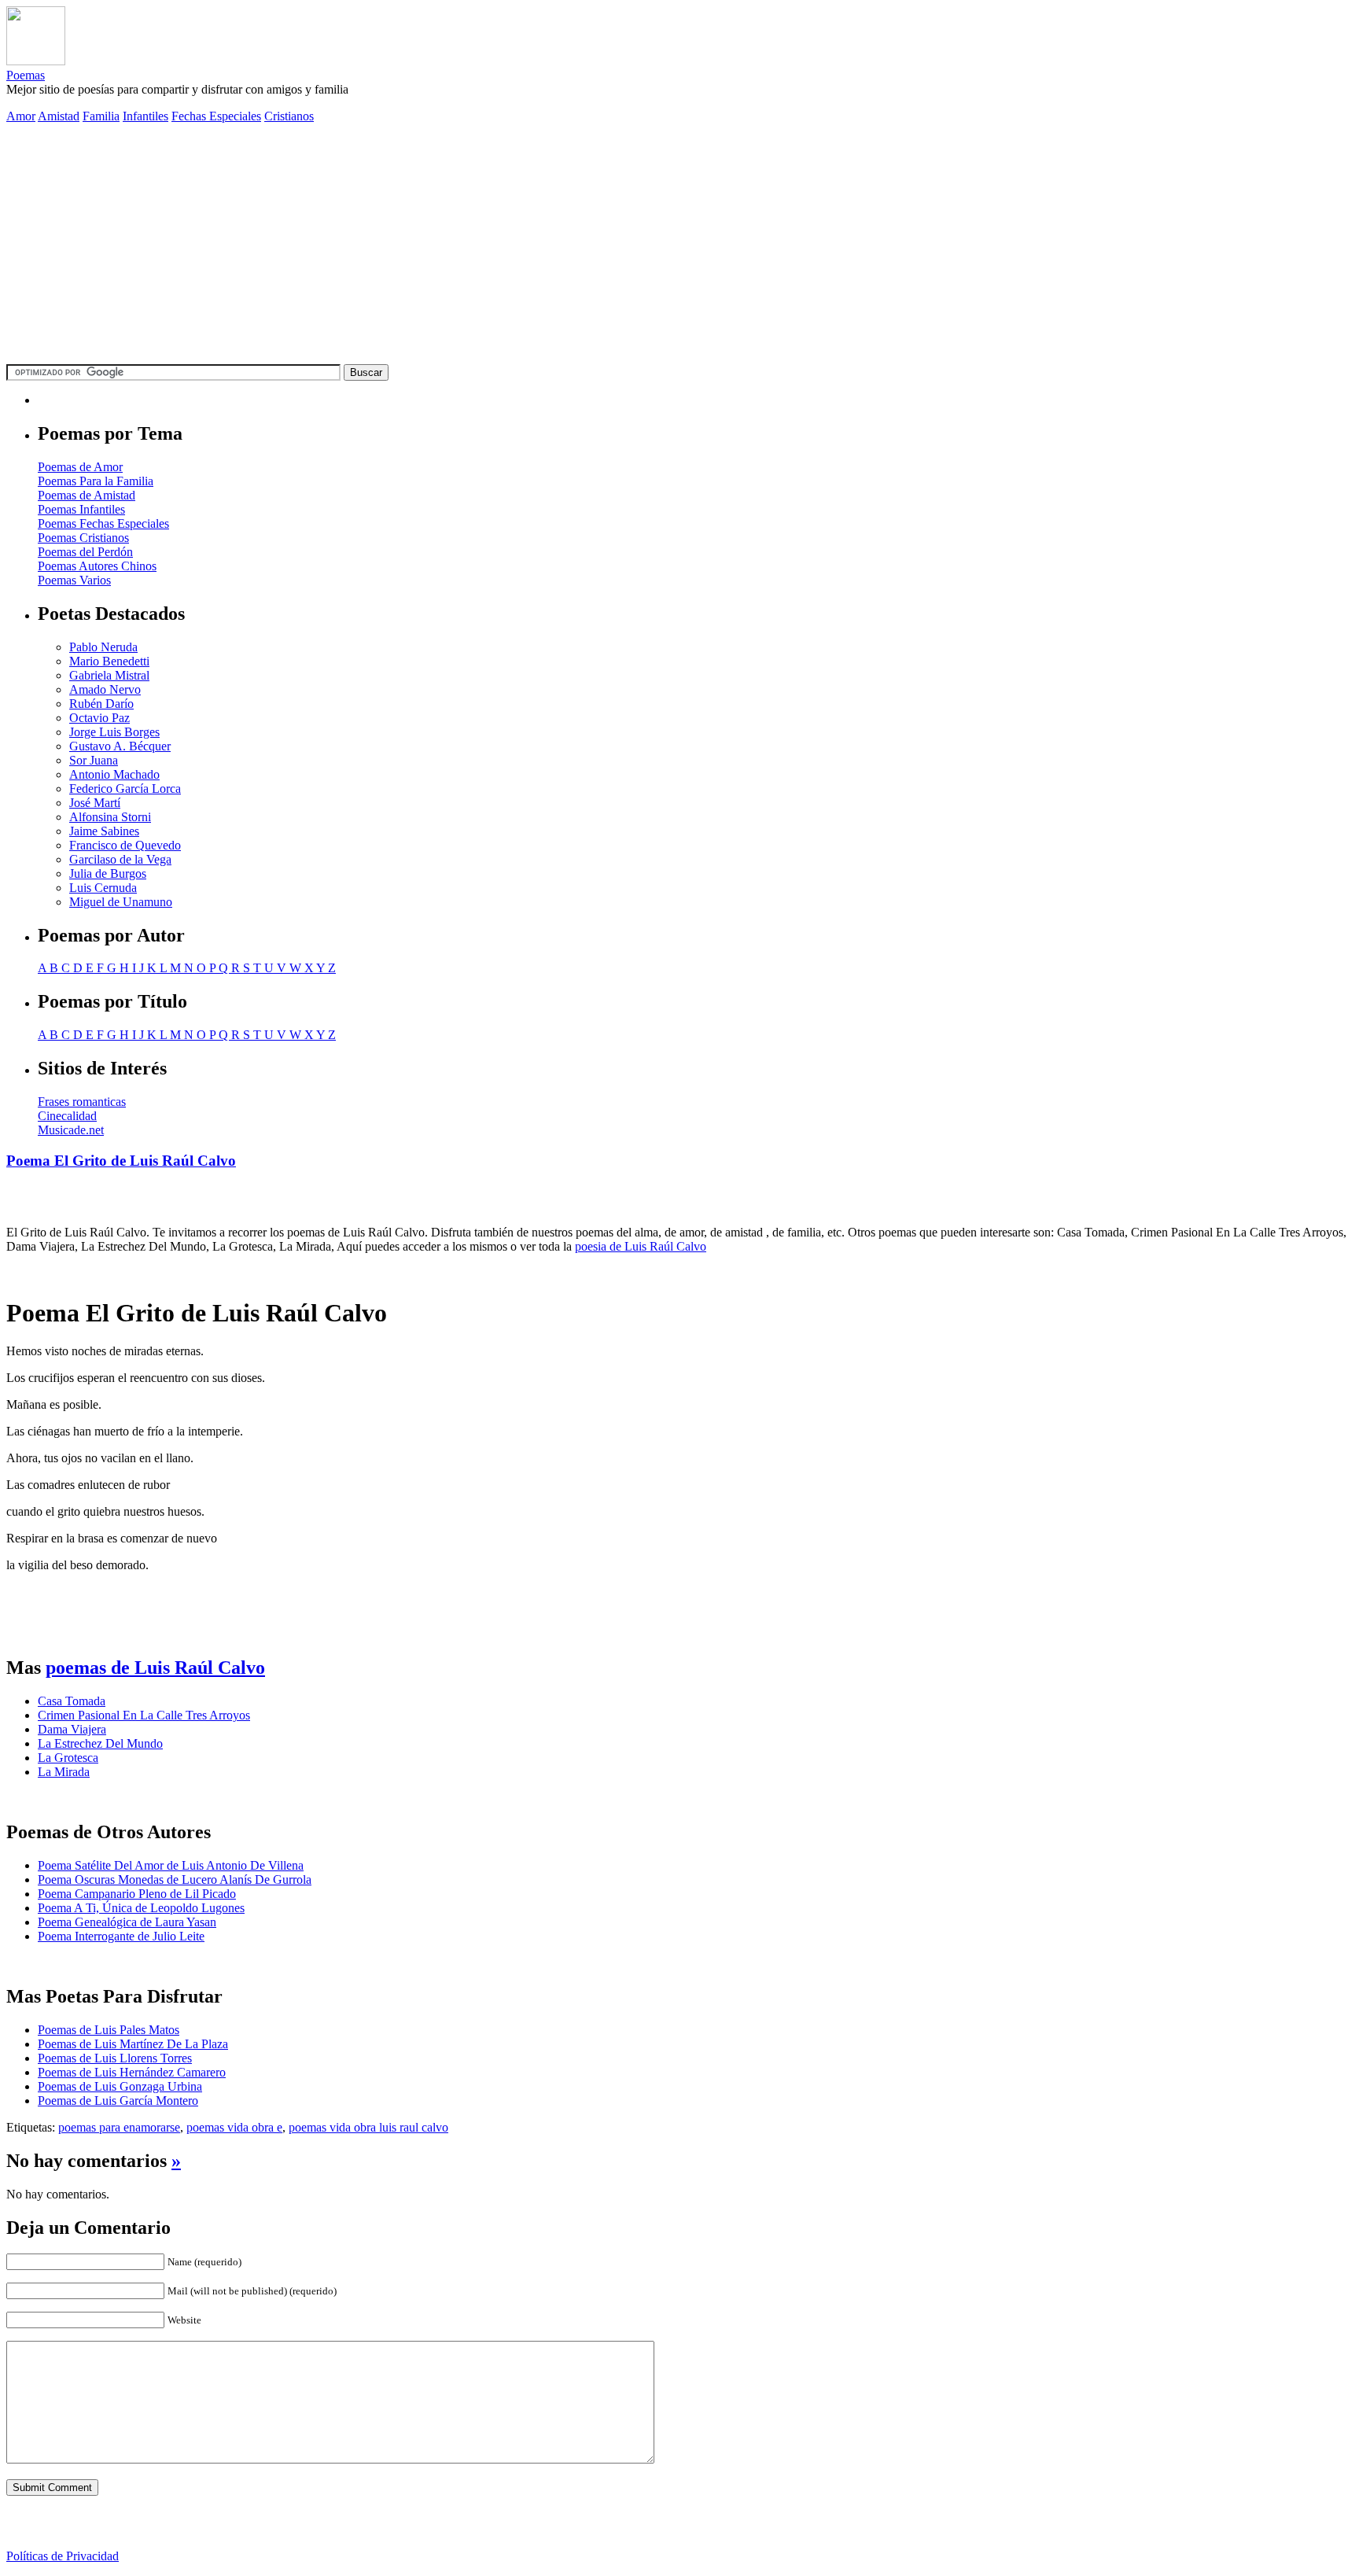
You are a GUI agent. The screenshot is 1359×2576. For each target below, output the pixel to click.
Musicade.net (71, 1130)
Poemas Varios (74, 580)
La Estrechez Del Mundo (100, 1743)
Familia (101, 116)
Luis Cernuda (103, 888)
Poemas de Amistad (87, 495)
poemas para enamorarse (119, 2127)
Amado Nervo (105, 689)
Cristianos (289, 116)
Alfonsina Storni (110, 817)
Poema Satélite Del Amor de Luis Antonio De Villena (171, 1865)
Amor (21, 116)
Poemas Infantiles (81, 509)
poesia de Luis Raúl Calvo (641, 1246)
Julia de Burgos (108, 873)
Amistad (59, 116)
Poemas (26, 75)
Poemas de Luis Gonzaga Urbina (120, 2086)
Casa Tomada (72, 1701)
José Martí (95, 803)
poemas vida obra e (234, 2127)
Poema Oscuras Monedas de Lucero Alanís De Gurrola (175, 1879)
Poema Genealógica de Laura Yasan (127, 1922)
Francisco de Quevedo (125, 845)
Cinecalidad (67, 1116)
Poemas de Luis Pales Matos (109, 2030)
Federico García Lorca (125, 789)
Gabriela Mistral (109, 675)
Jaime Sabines (104, 831)
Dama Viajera (72, 1729)
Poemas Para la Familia (96, 481)
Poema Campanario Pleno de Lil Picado (137, 1894)
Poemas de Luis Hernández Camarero (132, 2072)
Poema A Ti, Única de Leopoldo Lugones (141, 1908)
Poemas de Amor (80, 467)
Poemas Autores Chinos (97, 566)
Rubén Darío (101, 704)
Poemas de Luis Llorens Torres (115, 2058)
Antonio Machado (114, 774)
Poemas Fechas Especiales (103, 523)
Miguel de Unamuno (121, 902)
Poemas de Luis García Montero (118, 2101)
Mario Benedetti (109, 661)
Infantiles (145, 116)
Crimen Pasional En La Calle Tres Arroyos (144, 1715)
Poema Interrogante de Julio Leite (121, 1936)
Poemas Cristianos (83, 538)
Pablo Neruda (103, 647)
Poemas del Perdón (85, 552)
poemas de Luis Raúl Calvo (155, 1668)
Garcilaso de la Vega (120, 859)
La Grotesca (68, 1758)
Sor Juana (94, 760)
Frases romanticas (82, 1102)
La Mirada (64, 1772)
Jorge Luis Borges (114, 732)
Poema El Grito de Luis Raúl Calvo (121, 1161)
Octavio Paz (99, 718)
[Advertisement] (679, 246)
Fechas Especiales (216, 116)
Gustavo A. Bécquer (120, 746)
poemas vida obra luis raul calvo (368, 2127)
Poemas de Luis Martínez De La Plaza (133, 2044)
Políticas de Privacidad (63, 2556)
